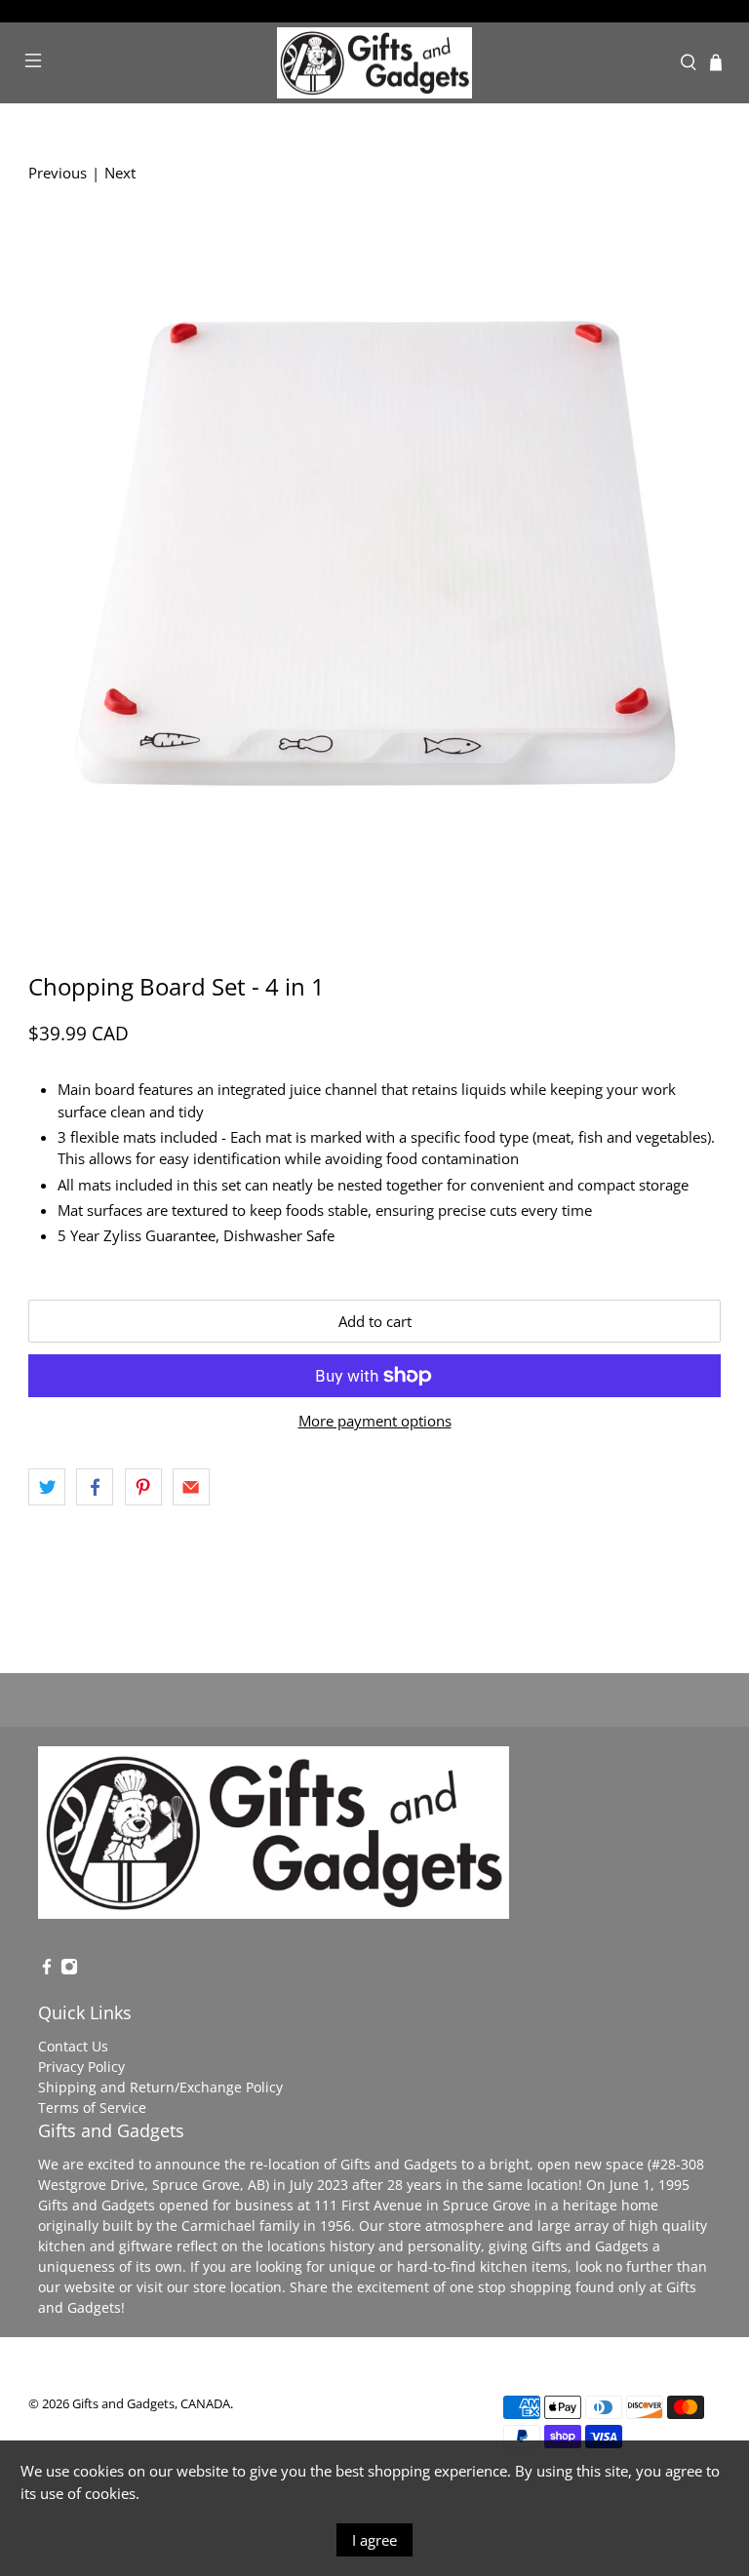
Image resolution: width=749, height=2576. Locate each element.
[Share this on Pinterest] (143, 1487)
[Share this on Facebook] (95, 1487)
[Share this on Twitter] (47, 1487)
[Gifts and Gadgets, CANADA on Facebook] (47, 1970)
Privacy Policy (81, 2067)
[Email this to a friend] (191, 1487)
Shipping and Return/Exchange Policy (160, 2087)
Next (120, 173)
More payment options (375, 1421)
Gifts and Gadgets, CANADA (151, 2404)
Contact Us (73, 2046)
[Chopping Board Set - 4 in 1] (374, 569)
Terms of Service (92, 2108)
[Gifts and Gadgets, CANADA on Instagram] (69, 1970)
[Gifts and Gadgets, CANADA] (374, 63)
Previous (58, 173)
